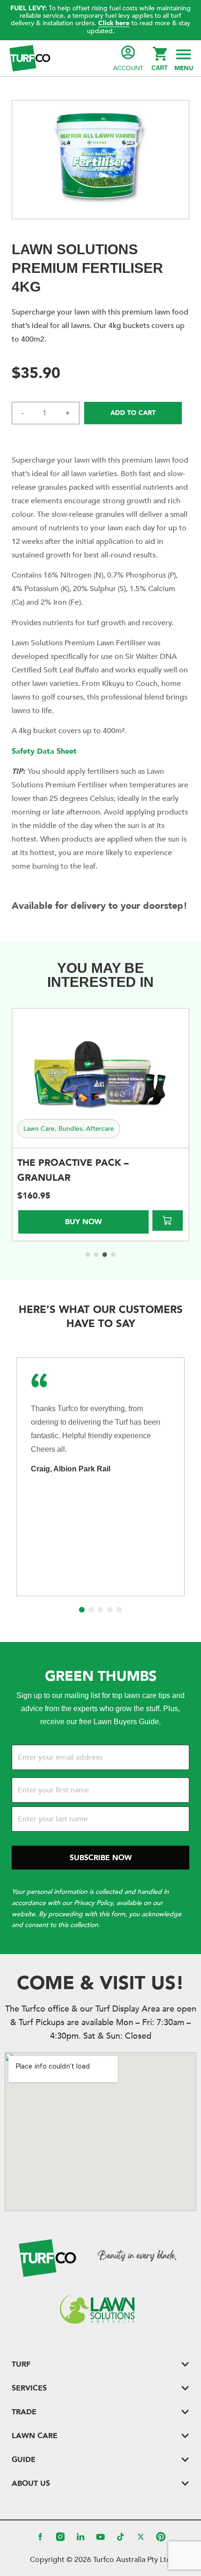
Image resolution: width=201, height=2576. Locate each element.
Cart (160, 68)
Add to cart (133, 413)
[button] (183, 58)
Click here (114, 23)
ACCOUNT (128, 68)
